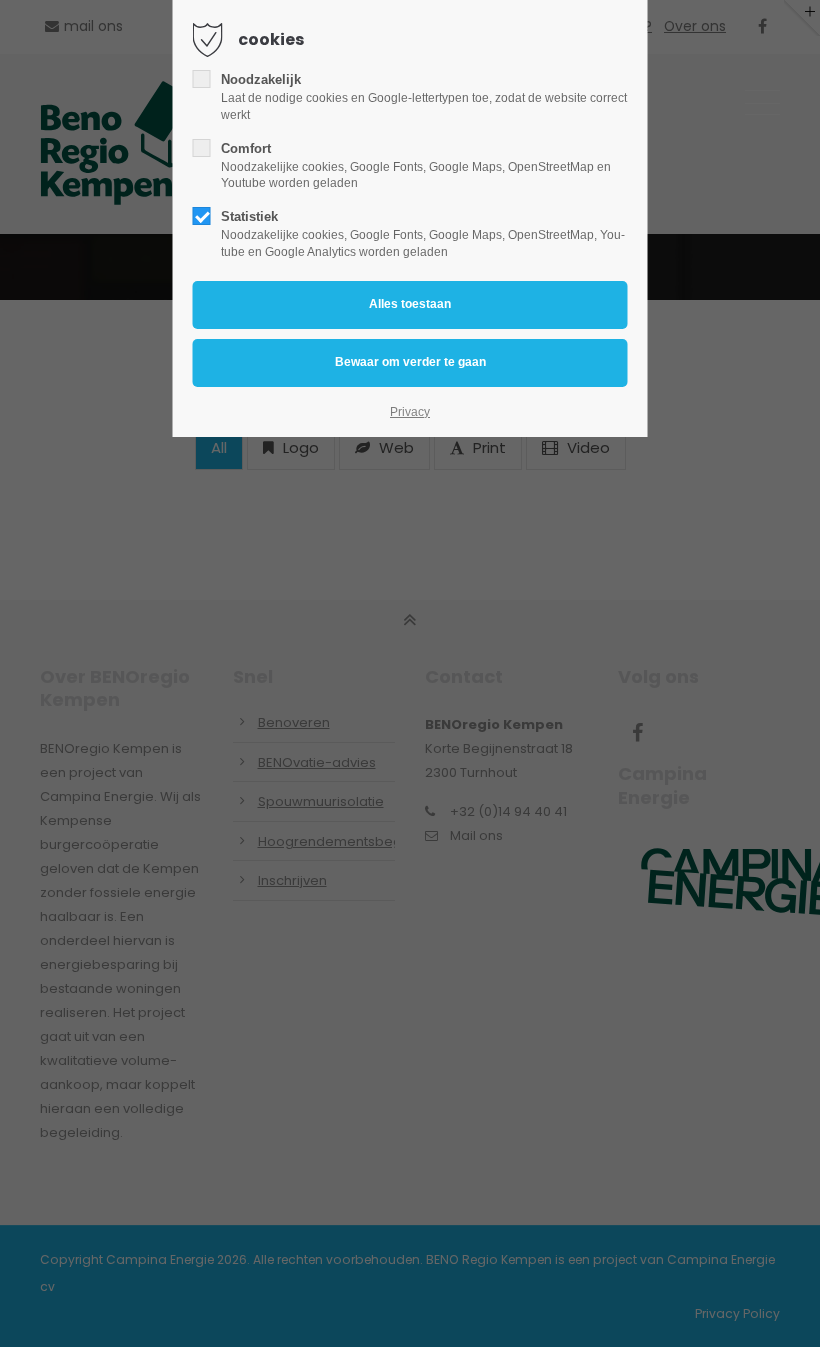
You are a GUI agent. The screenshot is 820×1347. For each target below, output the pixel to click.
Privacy (410, 412)
